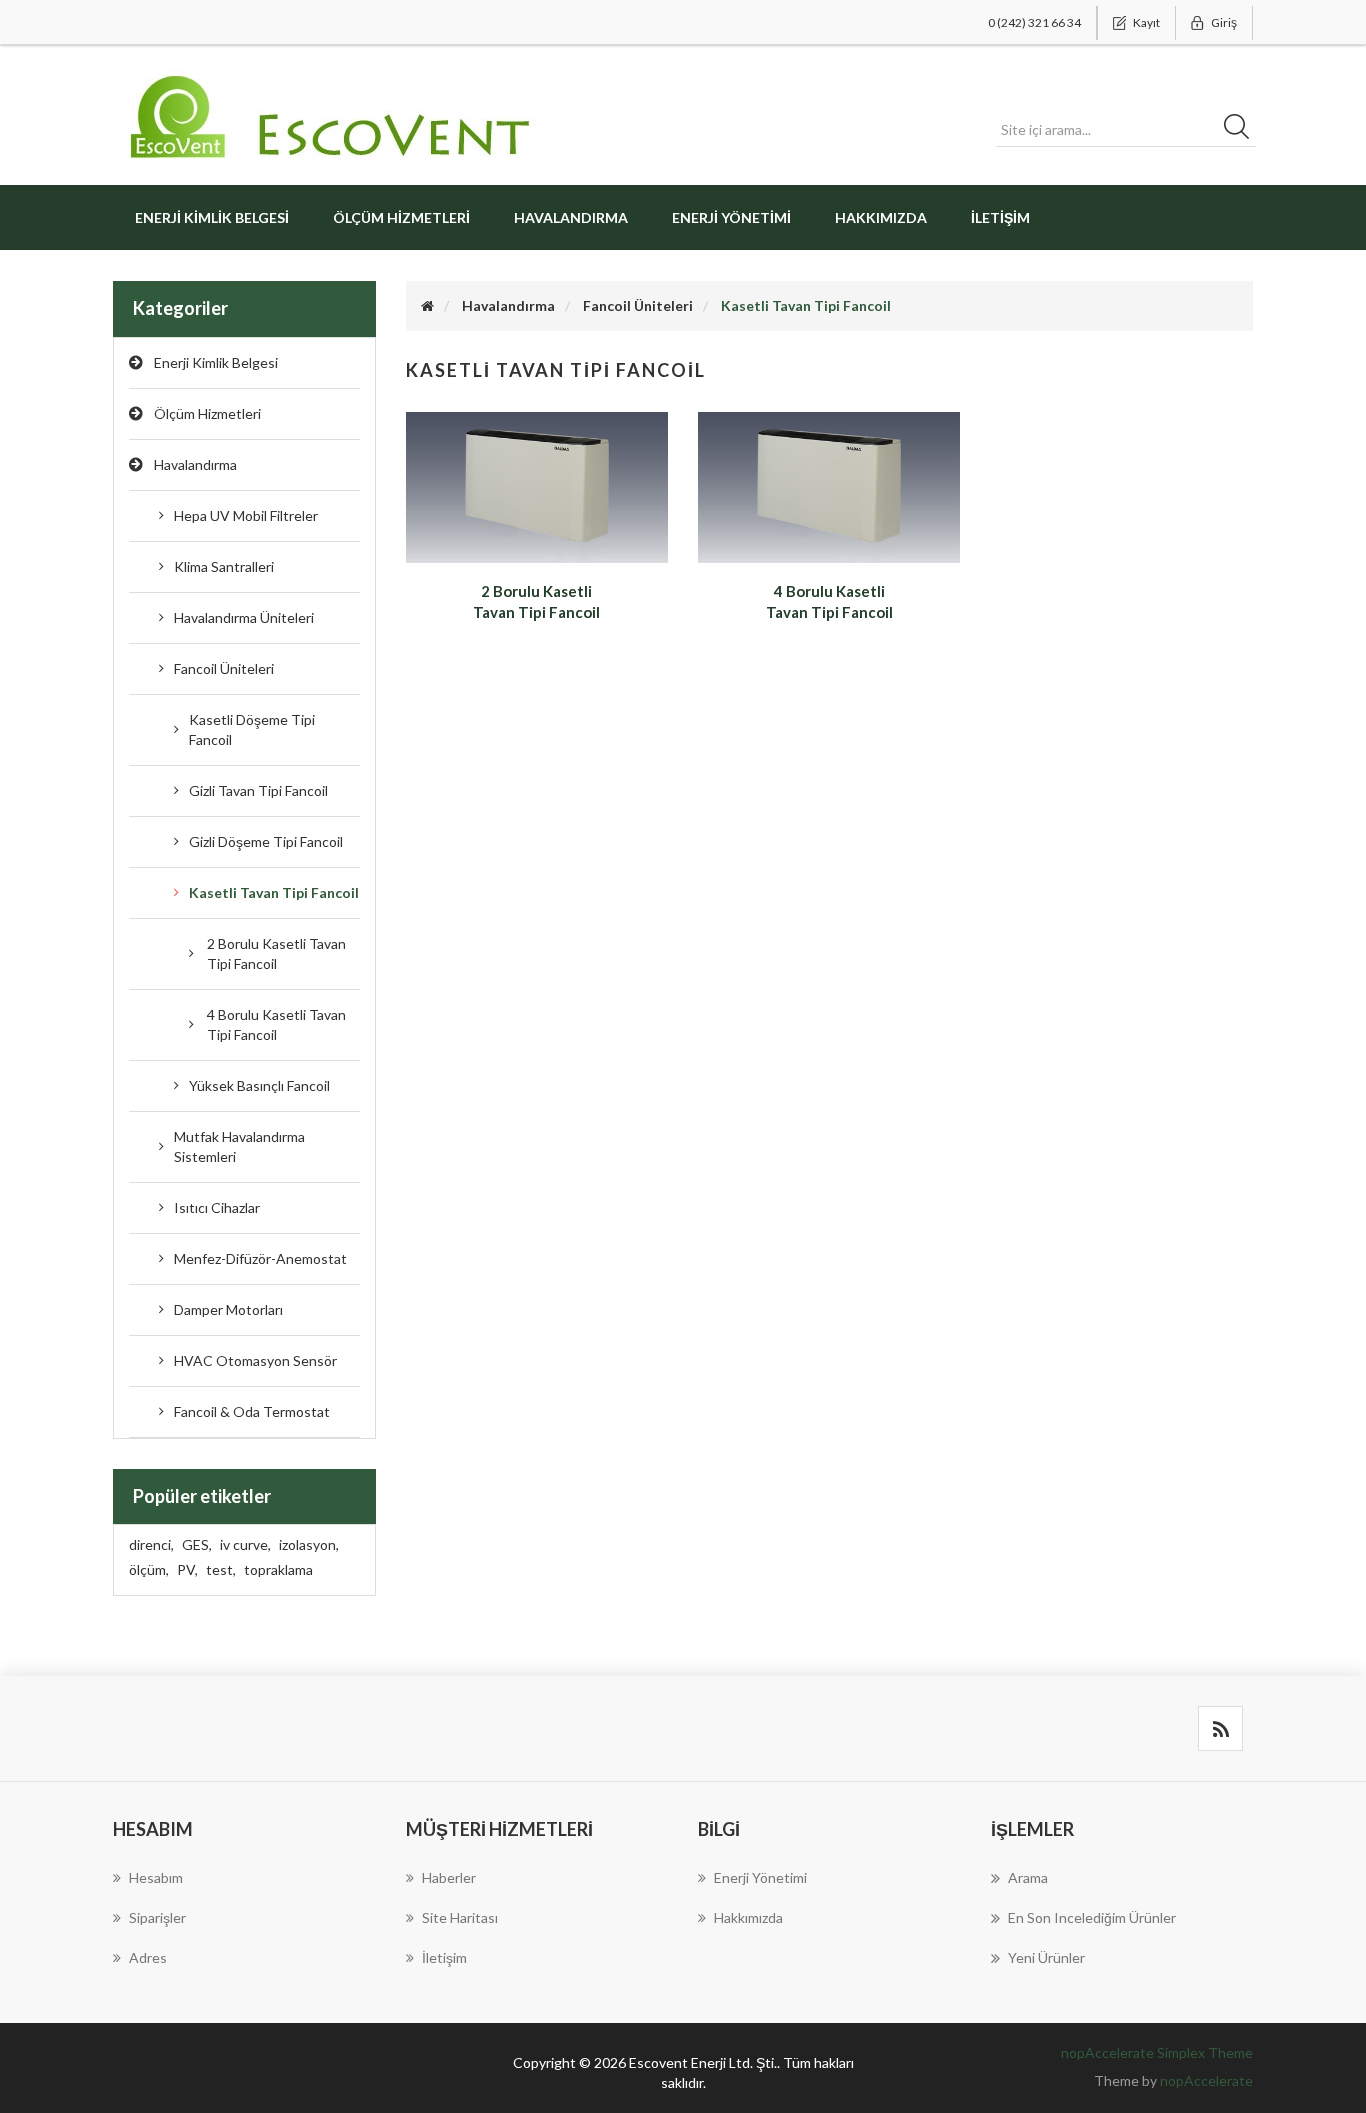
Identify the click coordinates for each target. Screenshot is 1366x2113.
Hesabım (156, 1877)
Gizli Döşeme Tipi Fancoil (266, 841)
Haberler (449, 1877)
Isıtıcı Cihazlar (217, 1207)
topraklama (278, 1569)
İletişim (1000, 217)
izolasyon (309, 1544)
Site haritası (460, 1917)
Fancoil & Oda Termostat (252, 1411)
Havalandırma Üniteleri (244, 617)
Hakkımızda (881, 217)
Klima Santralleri (224, 566)
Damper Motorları (228, 1309)
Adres (148, 1957)
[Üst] (427, 305)
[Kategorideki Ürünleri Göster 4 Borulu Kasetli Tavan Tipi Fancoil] (829, 485)
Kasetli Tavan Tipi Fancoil (274, 892)
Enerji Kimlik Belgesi (212, 217)
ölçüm (149, 1569)
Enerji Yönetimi (731, 217)
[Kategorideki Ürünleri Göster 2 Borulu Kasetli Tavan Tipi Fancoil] (537, 485)
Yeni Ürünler (1046, 1957)
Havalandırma (195, 464)
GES (197, 1544)
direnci (151, 1544)
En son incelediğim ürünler (1092, 1917)
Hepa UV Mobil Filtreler (246, 515)
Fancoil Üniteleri (224, 668)
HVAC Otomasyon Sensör (255, 1360)
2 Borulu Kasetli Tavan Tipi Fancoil (276, 953)
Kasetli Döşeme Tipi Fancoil (252, 729)
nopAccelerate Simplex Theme (1157, 2052)
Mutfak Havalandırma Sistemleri (239, 1146)
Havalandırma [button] (571, 217)
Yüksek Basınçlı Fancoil (259, 1085)
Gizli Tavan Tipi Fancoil (258, 790)
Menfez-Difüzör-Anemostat (260, 1258)
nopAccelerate (1206, 2080)
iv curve (245, 1544)
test (221, 1569)
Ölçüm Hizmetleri (401, 217)
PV (187, 1569)
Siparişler (157, 1917)
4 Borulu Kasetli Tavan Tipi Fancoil (276, 1024)
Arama (1028, 1877)
